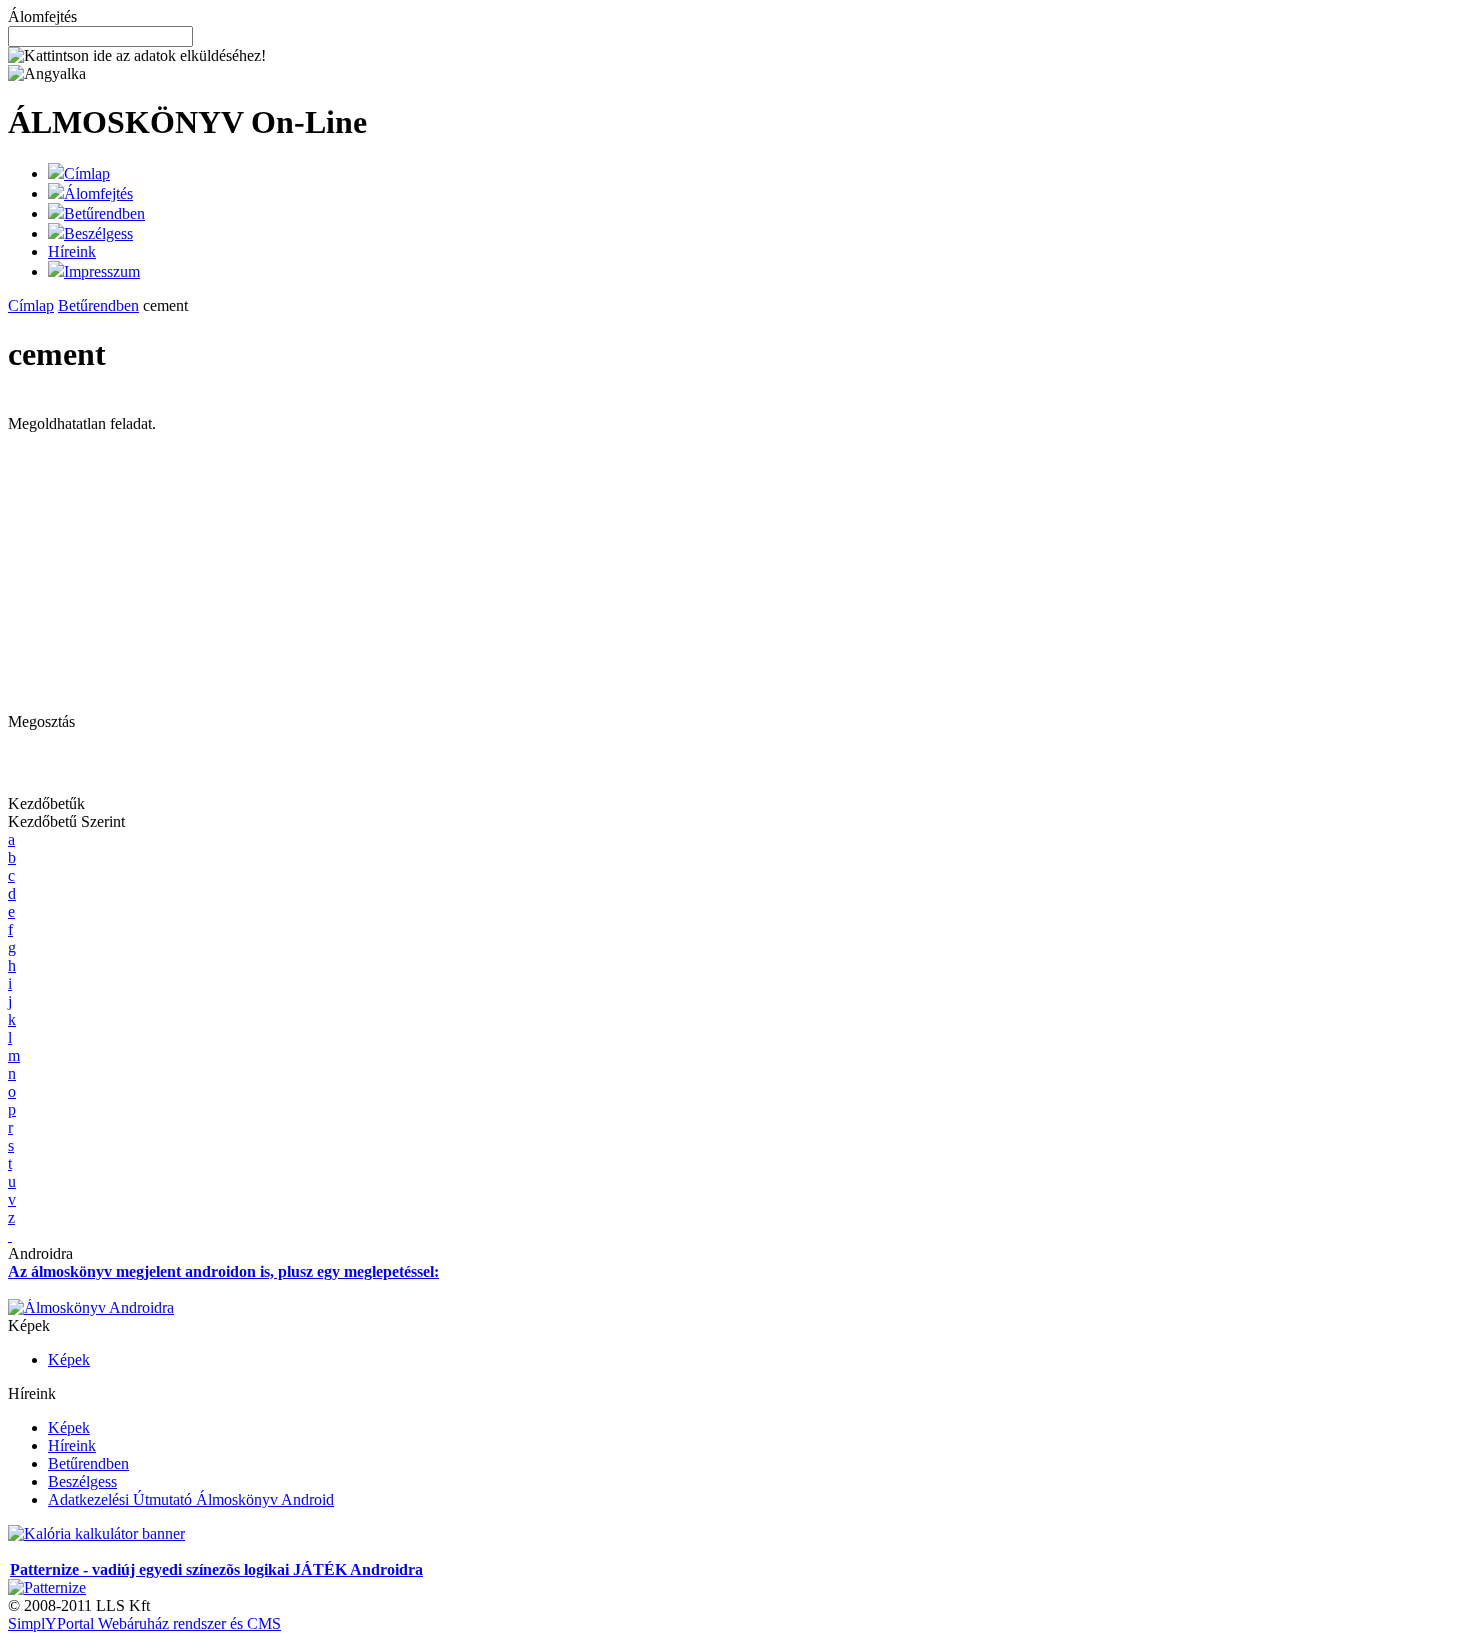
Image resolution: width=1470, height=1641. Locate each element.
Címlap (87, 173)
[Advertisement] (176, 573)
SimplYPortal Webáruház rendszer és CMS (144, 1623)
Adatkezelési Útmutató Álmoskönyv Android (191, 1499)
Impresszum (102, 271)
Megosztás (41, 721)
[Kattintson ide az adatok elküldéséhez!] (137, 56)
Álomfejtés (98, 193)
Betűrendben (104, 213)
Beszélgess (98, 233)
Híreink (72, 251)
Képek (69, 1359)
